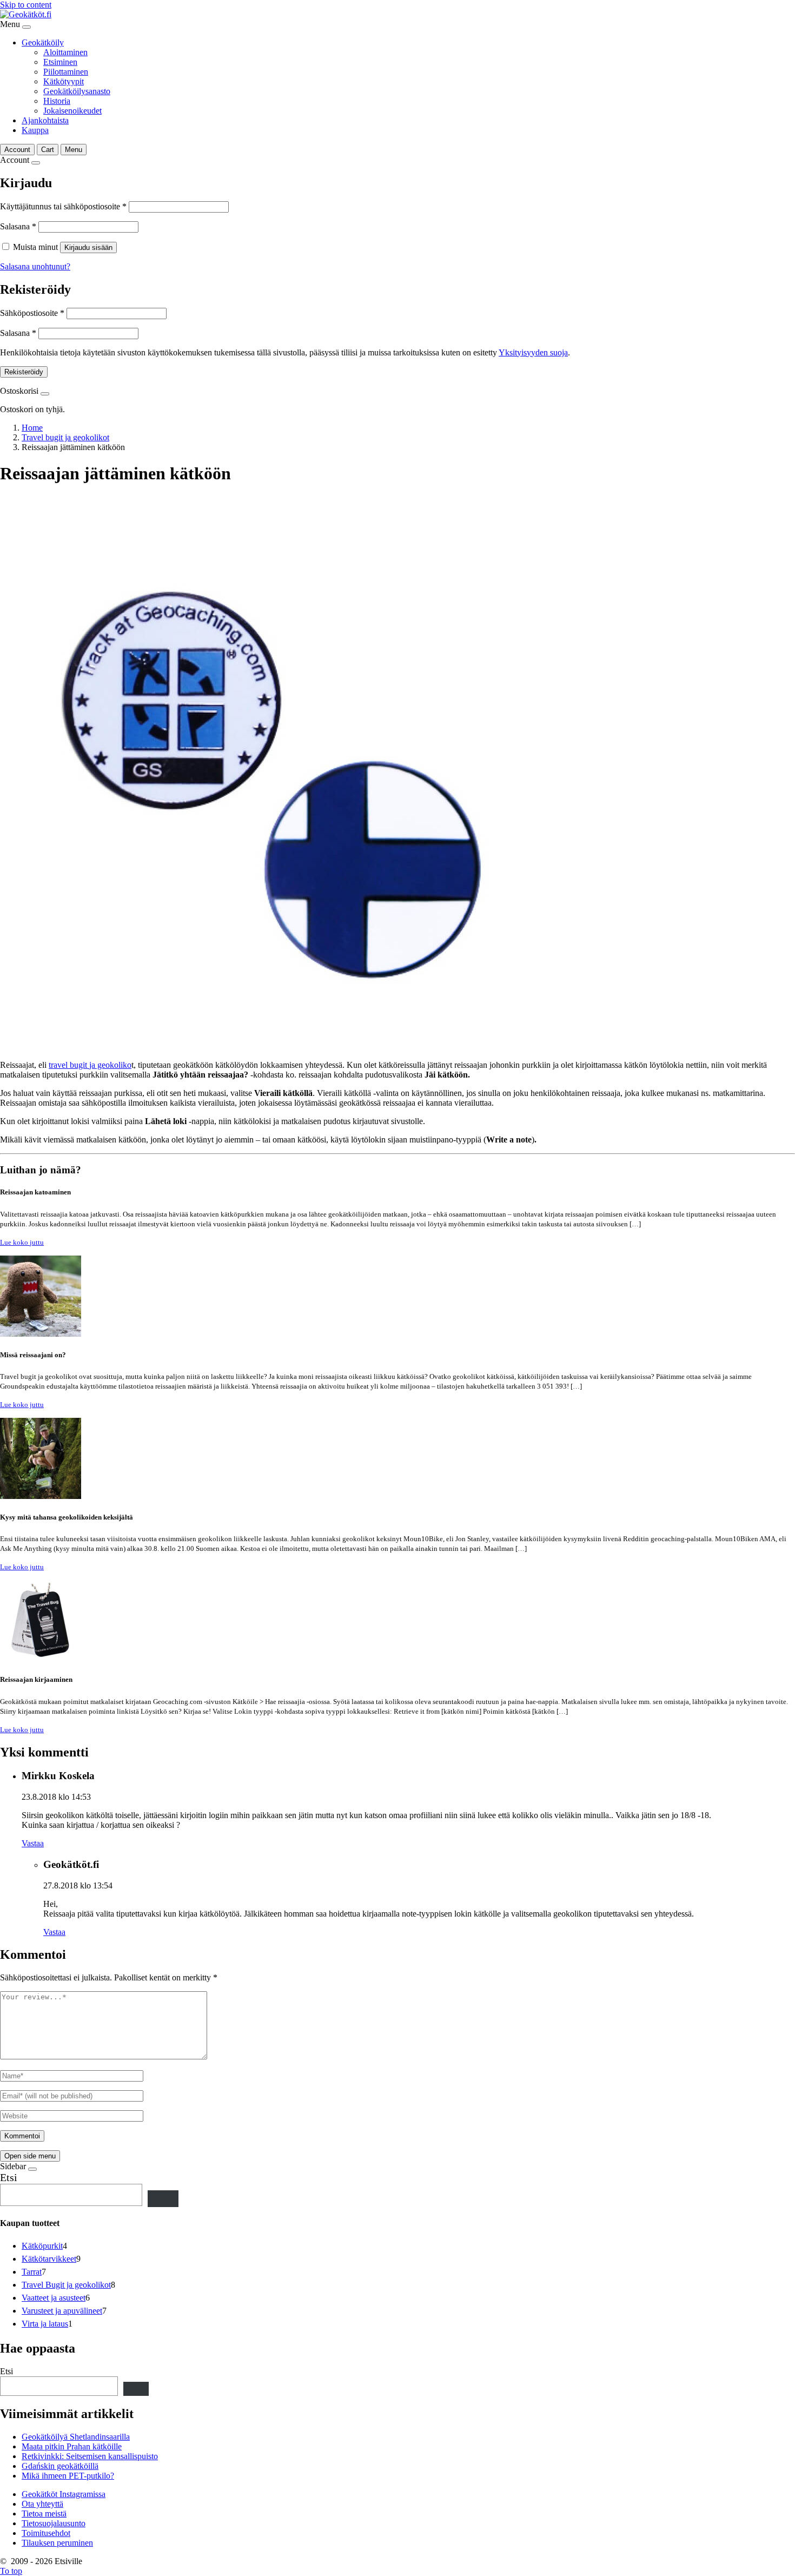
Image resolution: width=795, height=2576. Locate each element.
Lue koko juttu (22, 1242)
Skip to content (26, 5)
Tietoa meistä (44, 2514)
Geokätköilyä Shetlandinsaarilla (76, 2437)
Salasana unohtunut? (35, 266)
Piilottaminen (66, 72)
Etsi (9, 2177)
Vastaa (33, 1843)
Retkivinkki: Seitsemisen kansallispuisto (90, 2456)
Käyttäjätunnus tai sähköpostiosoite (63, 206)
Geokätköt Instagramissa (64, 2494)
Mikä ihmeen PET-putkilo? (68, 2476)
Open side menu (30, 2156)
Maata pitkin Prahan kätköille (72, 2446)
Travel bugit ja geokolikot (65, 437)
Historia (57, 101)
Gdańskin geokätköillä (60, 2466)
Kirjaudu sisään (88, 247)
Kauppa (35, 130)
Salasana (18, 226)
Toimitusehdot (46, 2533)
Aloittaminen (65, 52)
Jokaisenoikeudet (72, 111)
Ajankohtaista (45, 120)
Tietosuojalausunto (54, 2523)
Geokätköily (43, 42)
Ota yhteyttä (42, 2504)
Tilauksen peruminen (57, 2543)
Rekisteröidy (24, 372)
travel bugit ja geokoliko (90, 1065)
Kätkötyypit (64, 81)
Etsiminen (60, 62)
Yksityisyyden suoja (533, 352)
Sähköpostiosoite (32, 313)
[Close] (27, 27)
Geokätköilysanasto (77, 91)
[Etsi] (163, 2199)
